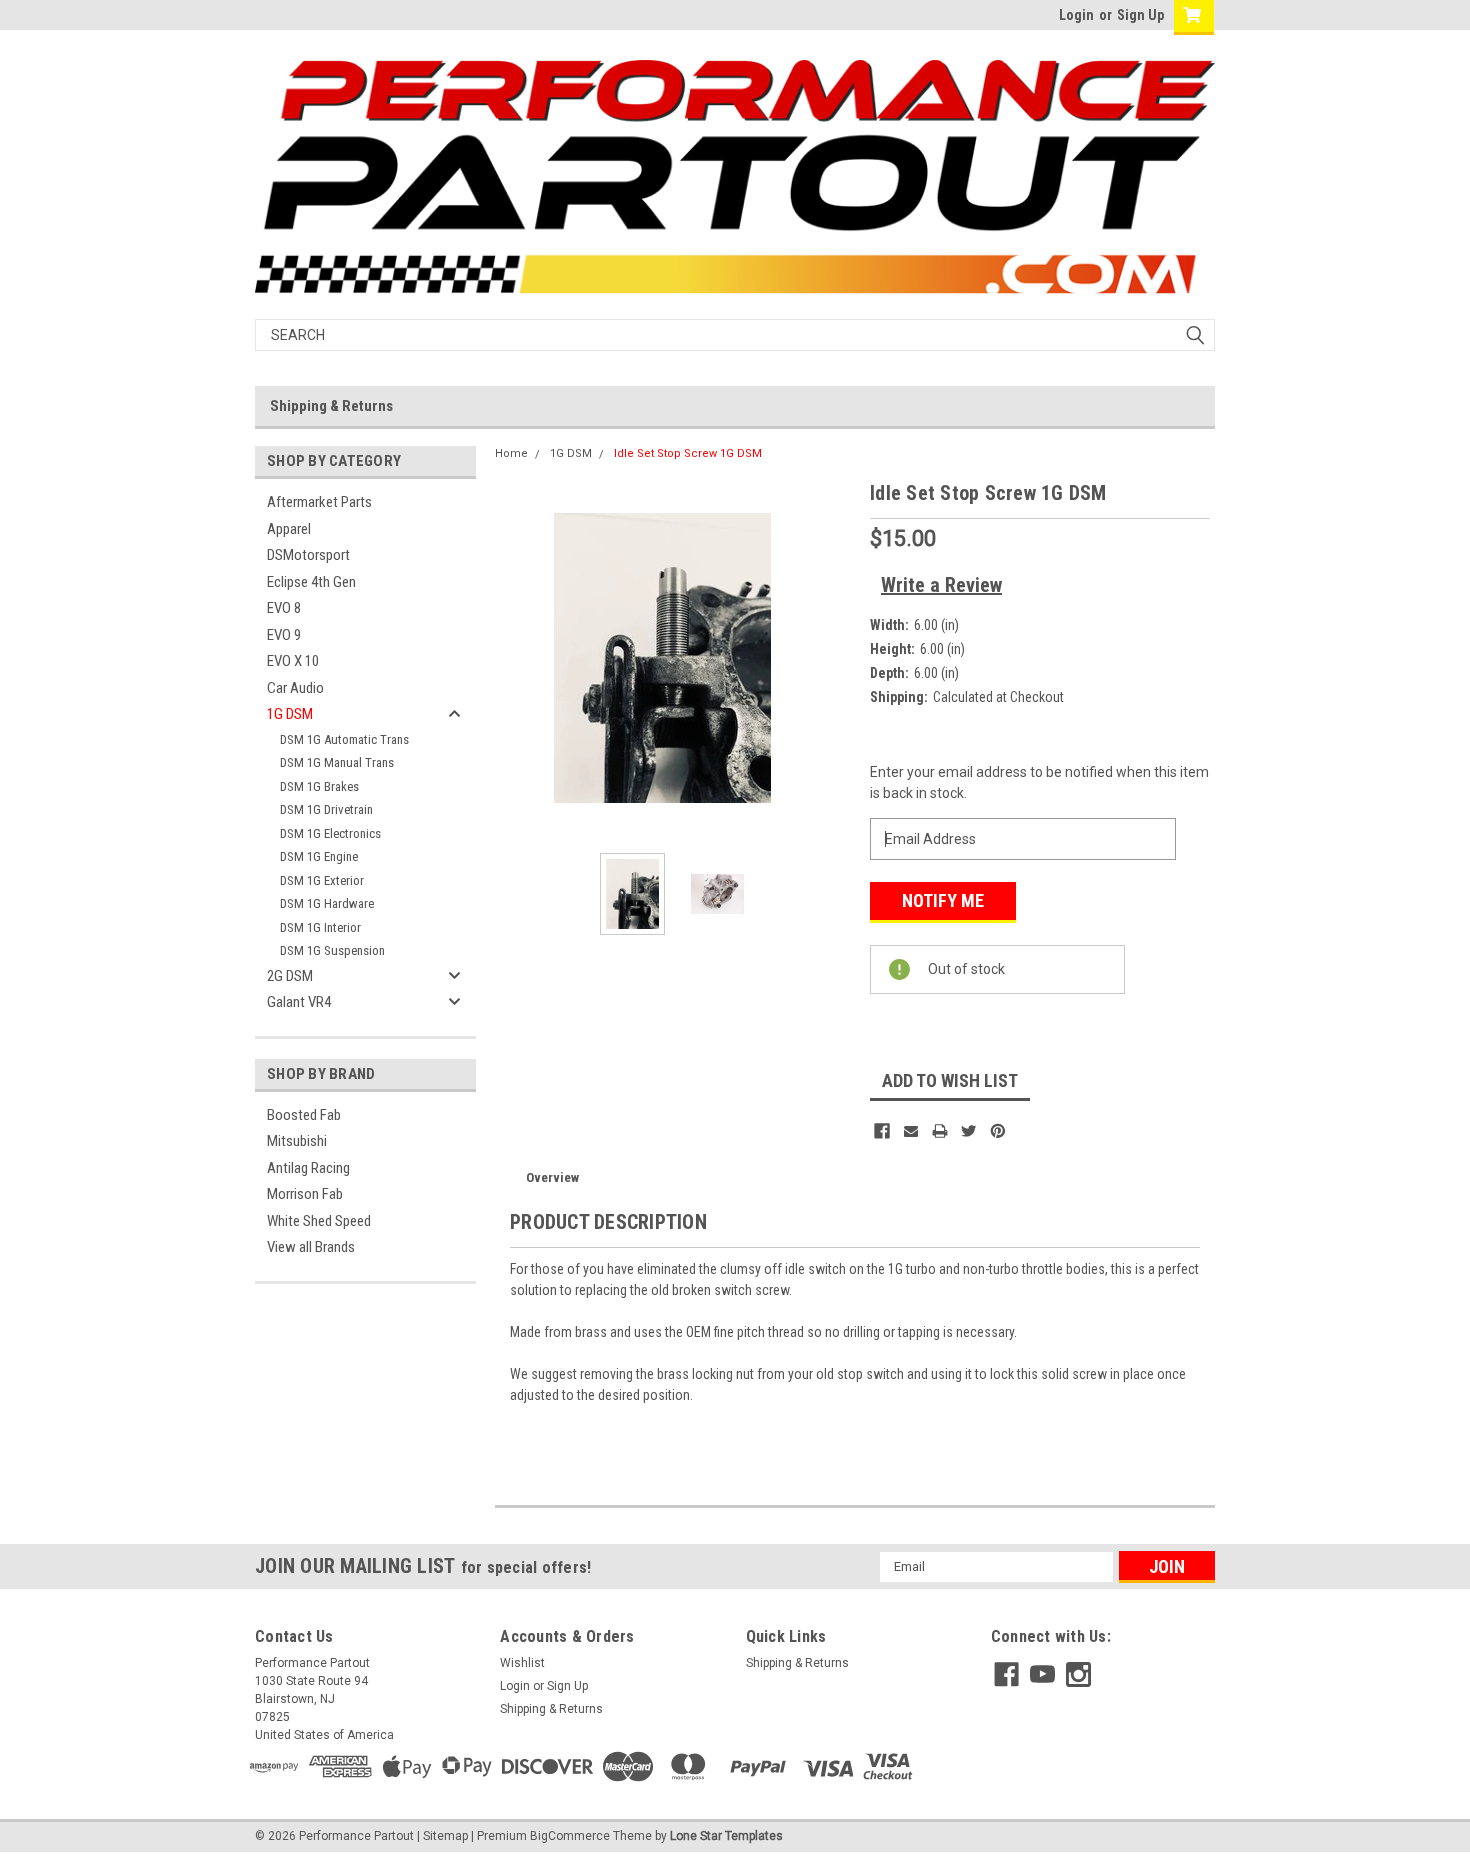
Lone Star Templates (726, 1836)
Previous (515, 657)
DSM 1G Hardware (327, 903)
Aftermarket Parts (319, 502)
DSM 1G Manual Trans (337, 762)
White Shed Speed (319, 1221)
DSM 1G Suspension (332, 950)
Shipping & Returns (331, 406)
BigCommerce (570, 1836)
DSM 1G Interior (320, 927)
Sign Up (1140, 15)
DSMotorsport (308, 555)
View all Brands (311, 1247)
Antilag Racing (308, 1168)
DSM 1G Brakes (319, 786)
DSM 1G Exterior (322, 880)
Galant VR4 (299, 1002)
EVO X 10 (293, 661)
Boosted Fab (304, 1115)
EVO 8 (284, 608)
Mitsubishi (297, 1141)
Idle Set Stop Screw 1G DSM (688, 453)
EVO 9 (284, 635)
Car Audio (295, 688)
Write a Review (941, 585)
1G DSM (290, 714)
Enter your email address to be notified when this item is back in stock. (1039, 782)
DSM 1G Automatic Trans (344, 739)
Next (835, 657)
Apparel (289, 529)
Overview (552, 1177)
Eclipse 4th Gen (311, 582)
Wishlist (522, 1663)
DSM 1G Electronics (330, 833)
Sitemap (445, 1836)
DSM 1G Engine (319, 856)
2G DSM (290, 976)
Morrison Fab (305, 1194)
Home (511, 453)
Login (1076, 15)
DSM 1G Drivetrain (326, 809)
